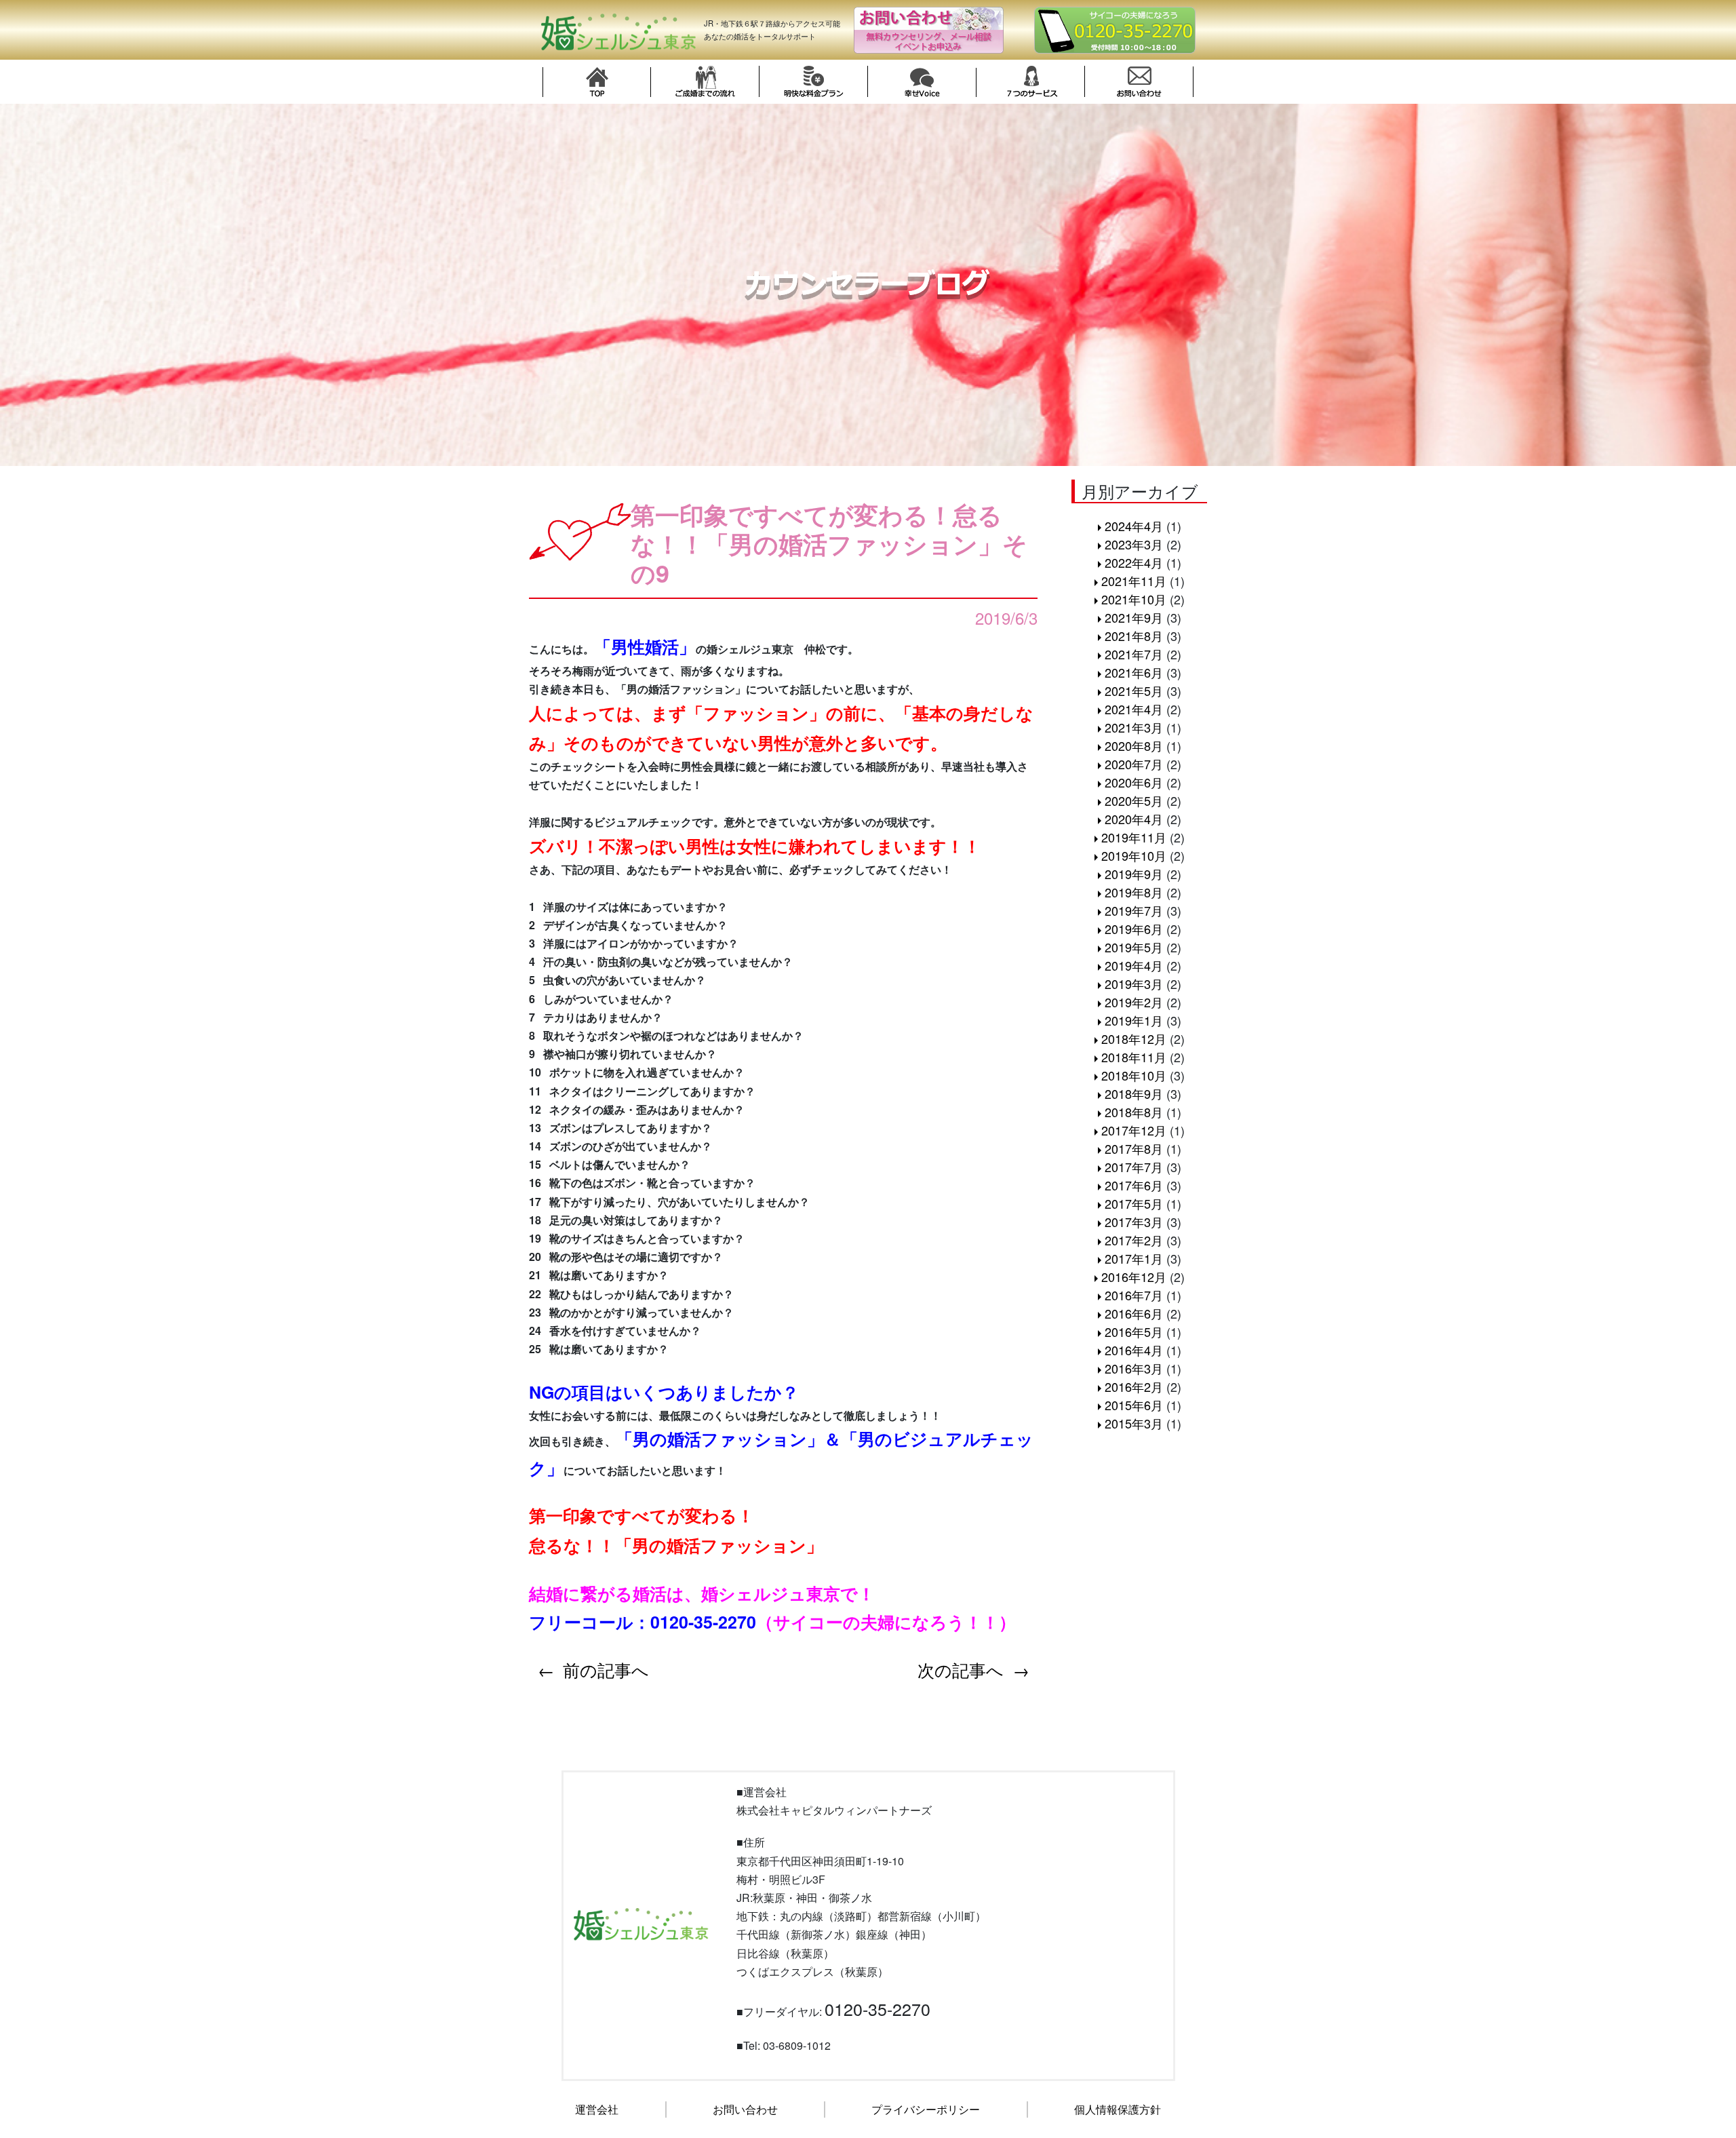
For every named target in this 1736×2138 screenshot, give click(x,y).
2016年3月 (1134, 1368)
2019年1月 (1134, 1020)
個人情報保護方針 (1118, 2109)
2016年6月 (1134, 1313)
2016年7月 (1134, 1295)
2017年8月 (1134, 1148)
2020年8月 (1134, 745)
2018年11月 (1134, 1057)
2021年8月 (1134, 636)
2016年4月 (1134, 1350)
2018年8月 (1134, 1112)
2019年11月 (1134, 837)
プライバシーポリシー (926, 2109)
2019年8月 (1134, 892)
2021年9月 (1134, 617)
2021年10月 (1134, 599)
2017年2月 (1134, 1240)
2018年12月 (1134, 1038)
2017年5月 (1134, 1203)
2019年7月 (1134, 910)
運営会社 (597, 2109)
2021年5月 (1134, 691)
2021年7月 (1134, 654)
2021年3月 (1134, 727)
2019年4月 (1134, 965)
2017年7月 (1134, 1167)
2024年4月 (1134, 526)
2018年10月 (1134, 1075)
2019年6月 (1134, 929)
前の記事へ (606, 1669)
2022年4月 (1134, 562)
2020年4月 (1134, 819)
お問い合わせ (745, 2109)
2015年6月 (1134, 1405)
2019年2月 (1134, 1002)
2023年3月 (1134, 544)
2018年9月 (1134, 1093)
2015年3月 (1134, 1423)
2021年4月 (1134, 709)
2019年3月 (1134, 984)
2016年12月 (1134, 1277)
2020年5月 (1134, 800)
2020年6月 (1134, 782)
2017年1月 (1134, 1258)
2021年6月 (1134, 672)
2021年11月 (1134, 581)
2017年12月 (1134, 1130)
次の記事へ (961, 1669)
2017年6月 (1134, 1185)
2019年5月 (1134, 947)
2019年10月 (1134, 855)
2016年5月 (1134, 1332)
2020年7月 (1134, 764)
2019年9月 (1134, 874)
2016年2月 (1134, 1386)
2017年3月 (1134, 1222)
